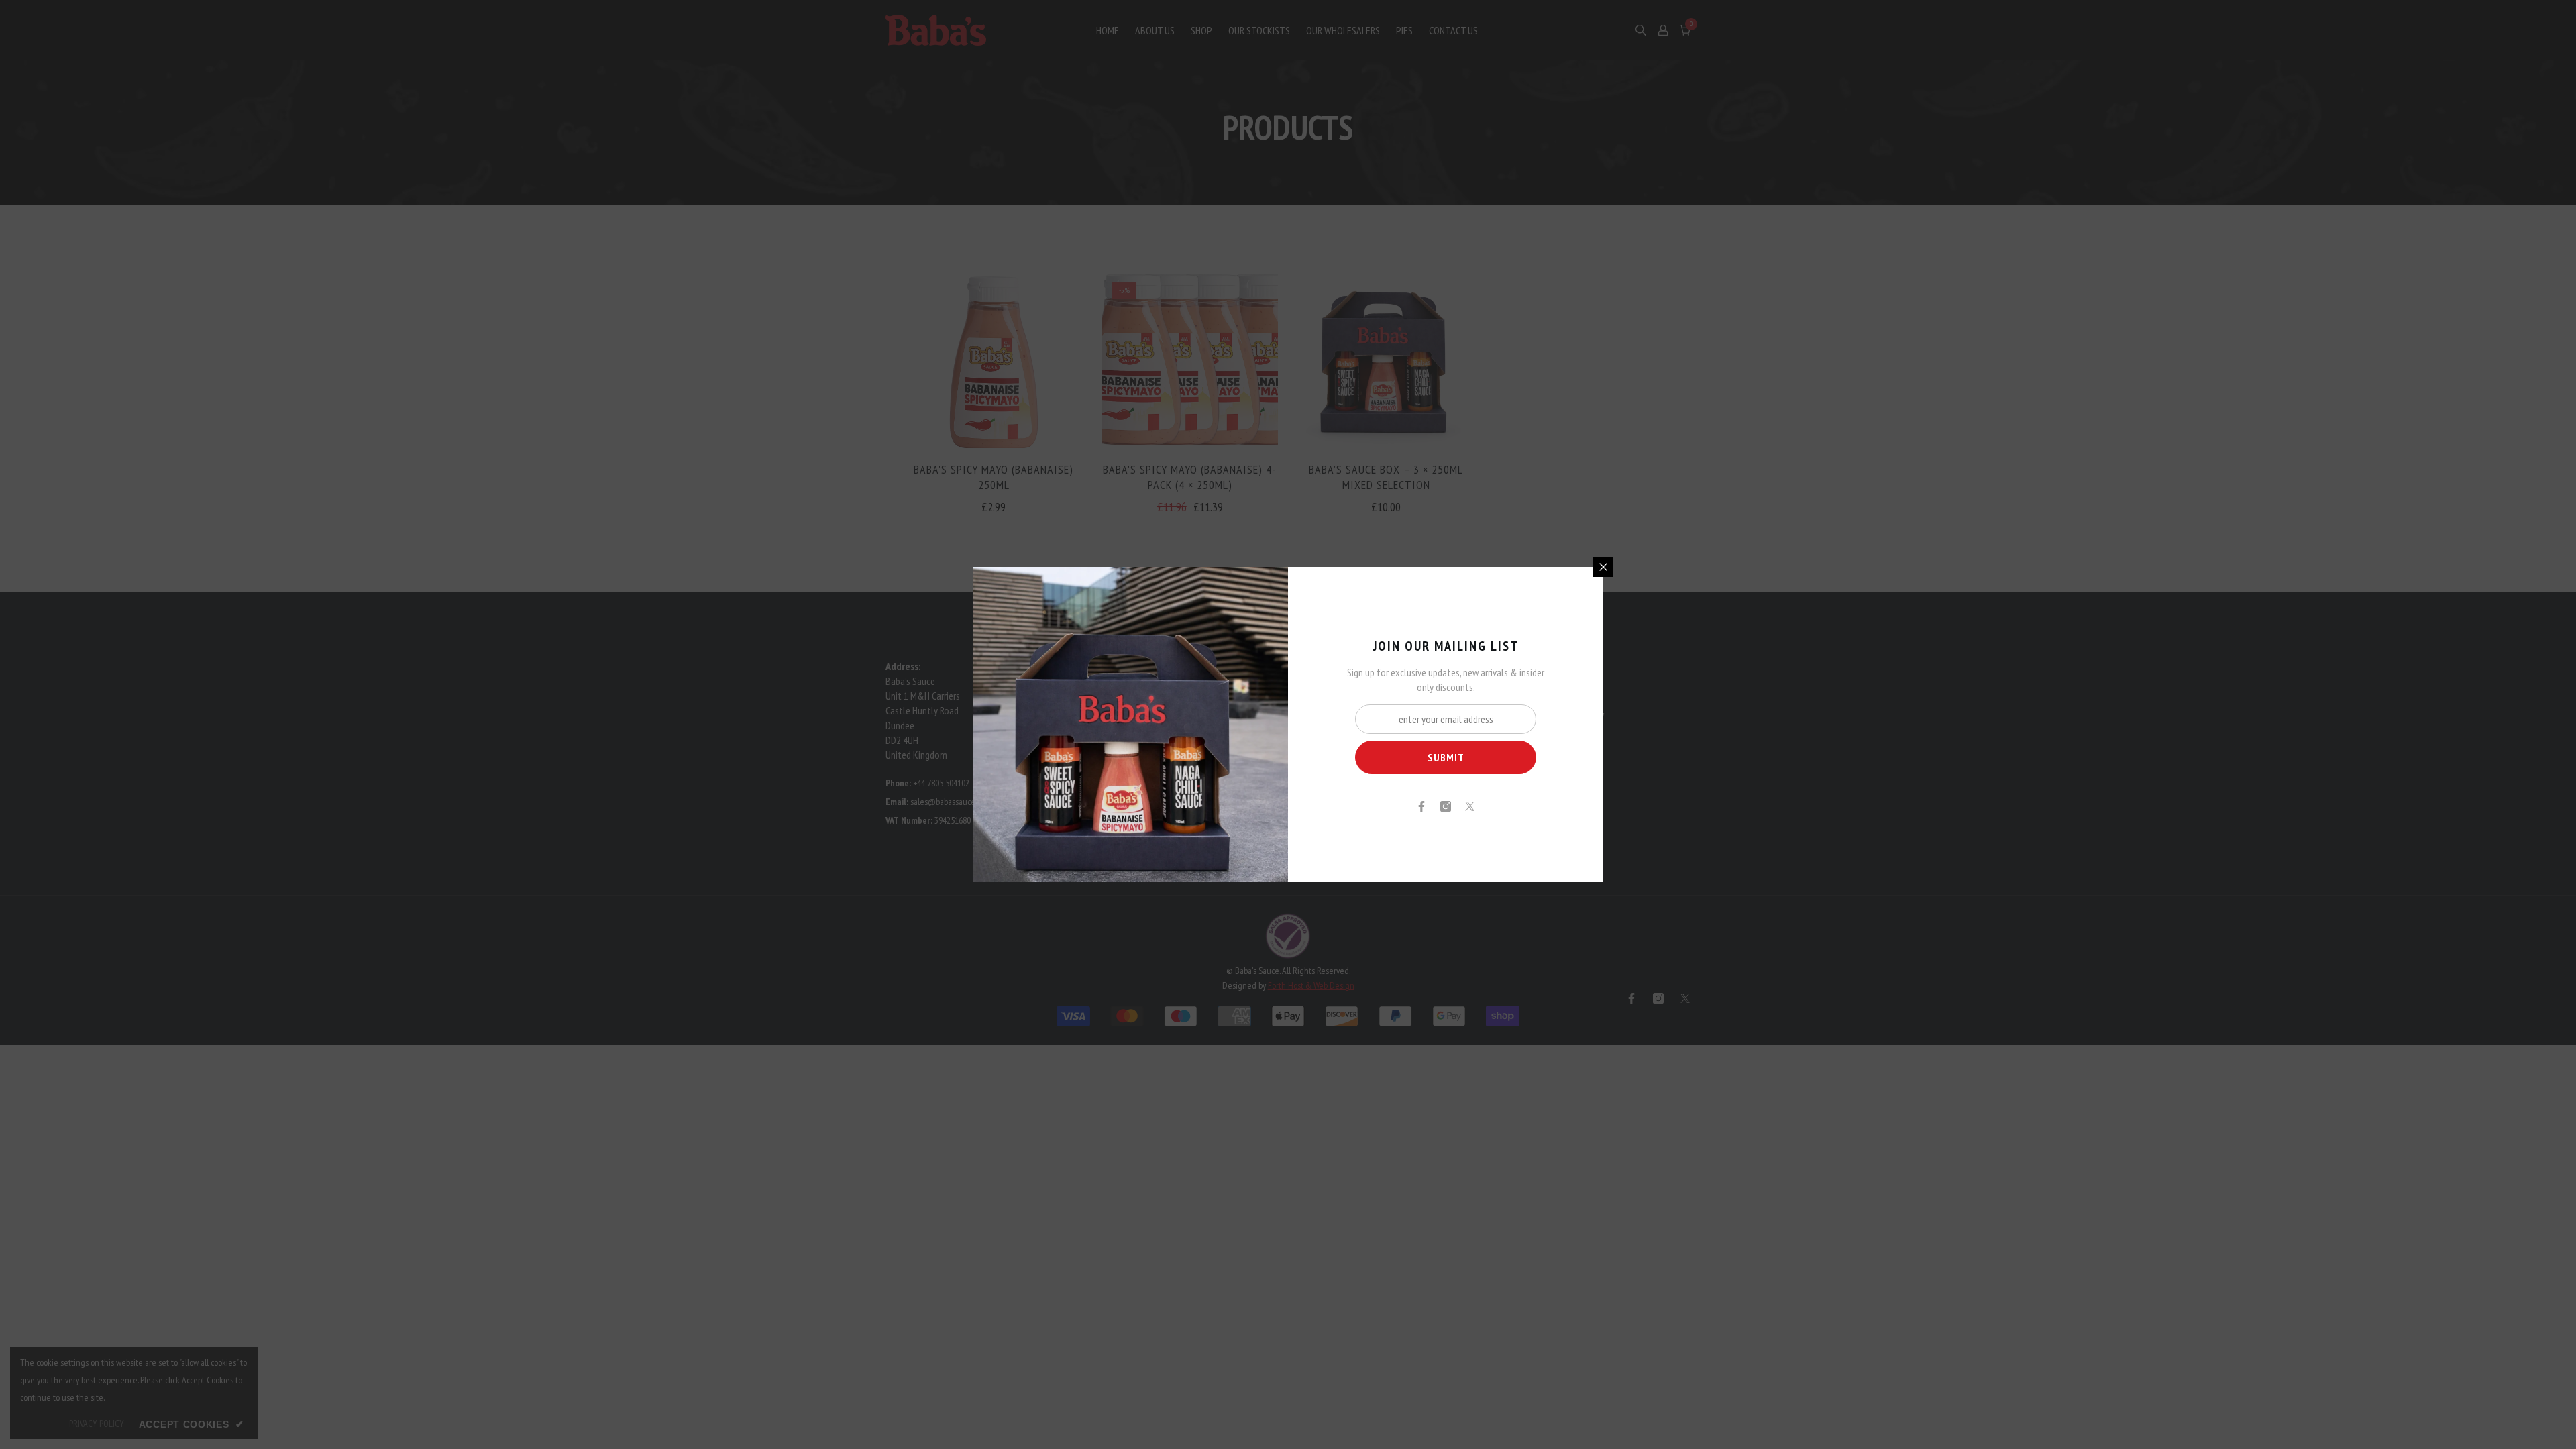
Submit (1446, 757)
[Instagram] (1446, 806)
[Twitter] (1470, 806)
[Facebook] (1421, 806)
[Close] (1603, 567)
